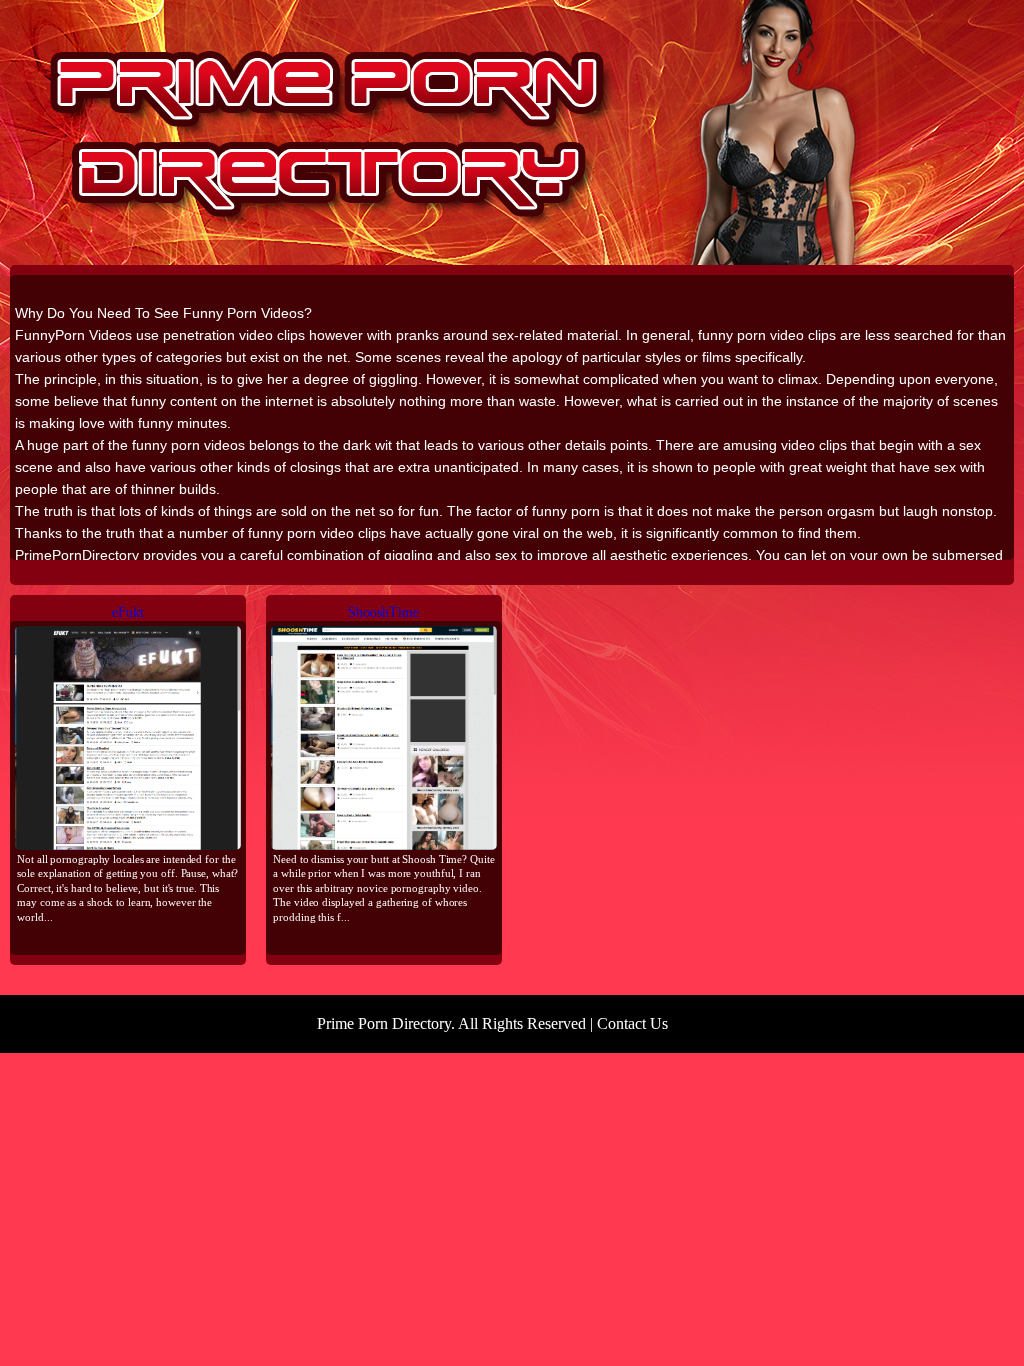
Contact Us (632, 1023)
